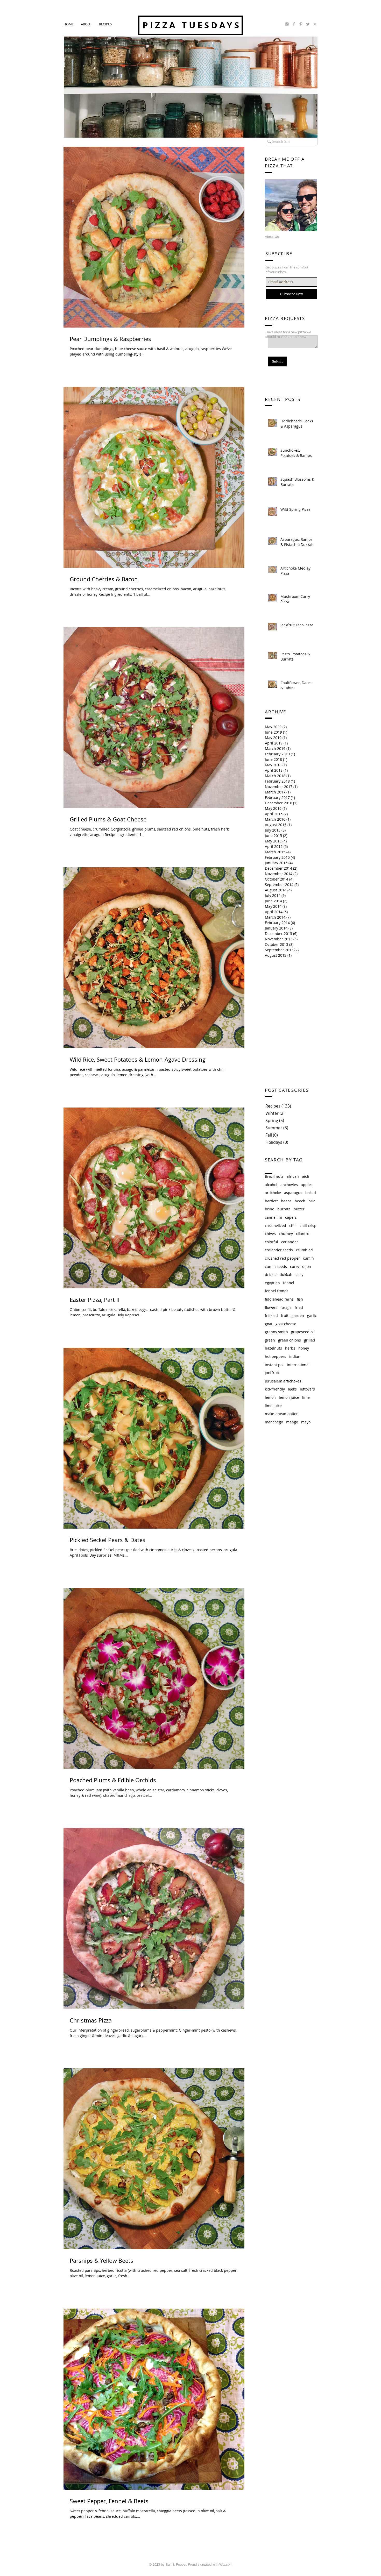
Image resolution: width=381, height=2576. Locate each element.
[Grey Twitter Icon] (308, 24)
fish (300, 1299)
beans (286, 1201)
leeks (292, 1389)
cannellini (273, 1217)
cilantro (303, 1234)
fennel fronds (277, 1291)
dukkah (286, 1275)
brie (312, 1201)
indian (295, 1356)
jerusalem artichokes (283, 1381)
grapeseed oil (303, 1332)
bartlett (271, 1201)
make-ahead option (282, 1414)
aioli (306, 1176)
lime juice (273, 1406)
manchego (274, 1422)
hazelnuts (273, 1348)
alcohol (271, 1185)
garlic (312, 1315)
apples (307, 1185)
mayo (306, 1422)
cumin (308, 1258)
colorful (271, 1242)
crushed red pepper (282, 1258)
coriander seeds (279, 1250)
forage (286, 1307)
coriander (290, 1242)
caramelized (276, 1226)
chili (293, 1226)
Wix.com (226, 2564)
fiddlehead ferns (279, 1299)
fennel (289, 1283)
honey (304, 1348)
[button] (105, 24)
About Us (272, 237)
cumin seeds (276, 1266)
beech (300, 1201)
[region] (291, 205)
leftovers (307, 1389)
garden (298, 1315)
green (270, 1340)
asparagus (293, 1193)
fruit (285, 1315)
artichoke (273, 1193)
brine (270, 1209)
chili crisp (308, 1226)
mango (292, 1422)
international (298, 1365)
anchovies (289, 1185)
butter (299, 1209)
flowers (271, 1307)
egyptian (272, 1283)
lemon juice (289, 1397)
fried (299, 1307)
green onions (290, 1340)
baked (311, 1193)
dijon (307, 1266)
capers (291, 1217)
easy (299, 1275)
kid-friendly (275, 1389)
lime (306, 1397)
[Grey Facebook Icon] (294, 24)
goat (269, 1324)
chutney (286, 1234)
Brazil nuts (274, 1176)
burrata (284, 1209)
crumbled (304, 1250)
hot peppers (276, 1356)
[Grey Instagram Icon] (287, 24)
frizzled (271, 1315)
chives (270, 1234)
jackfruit (272, 1373)
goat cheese (286, 1324)
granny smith (276, 1332)
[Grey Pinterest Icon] (301, 24)
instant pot (274, 1365)
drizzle (271, 1275)
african (293, 1176)
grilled (310, 1340)
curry (295, 1266)
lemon (270, 1397)
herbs (290, 1348)
